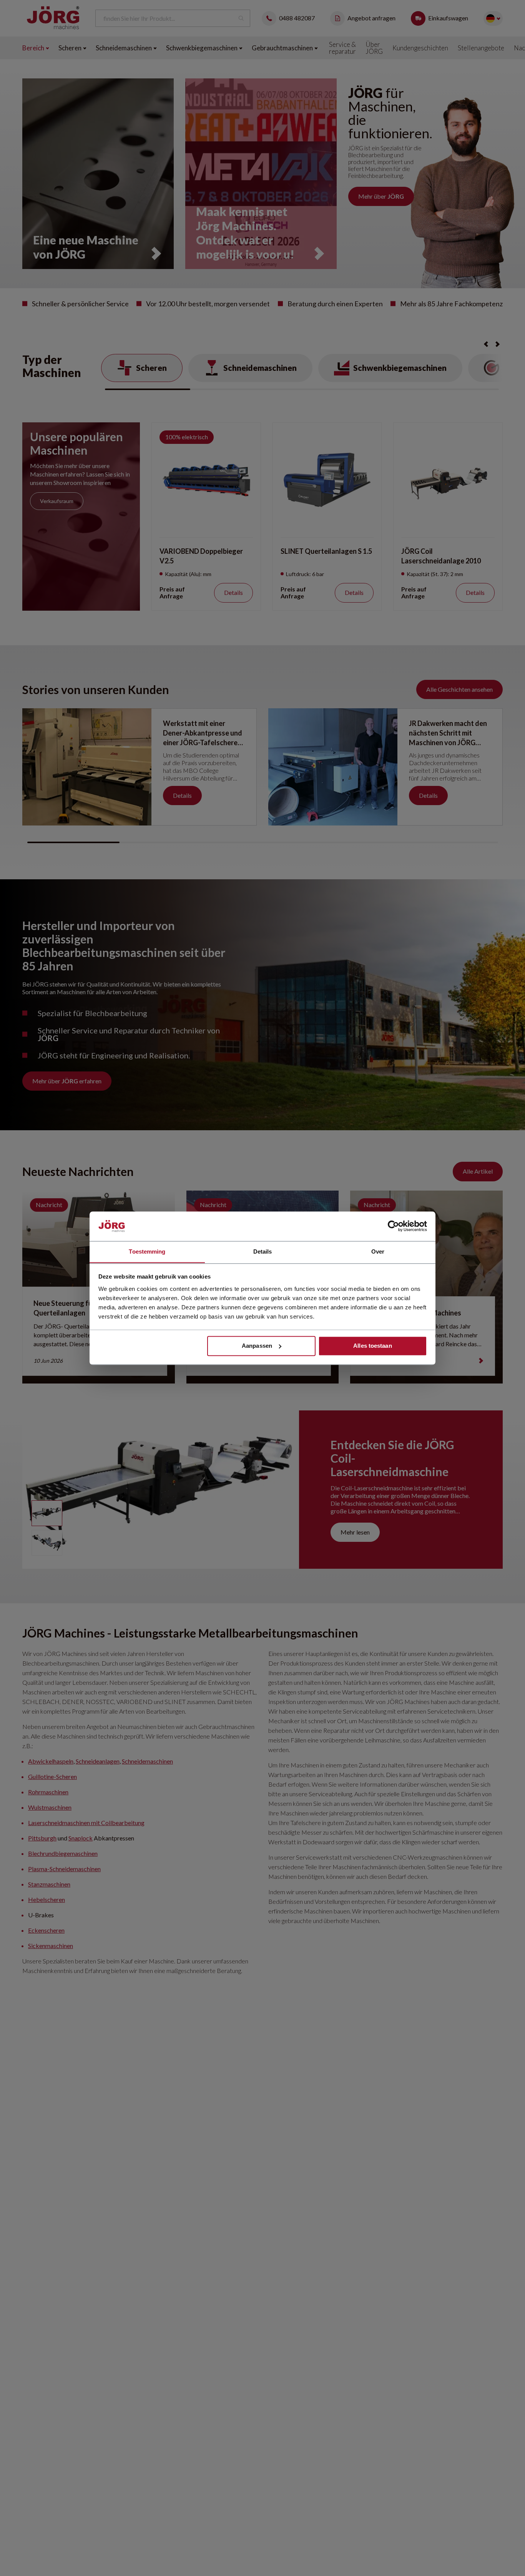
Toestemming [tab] (147, 1251)
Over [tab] (378, 1251)
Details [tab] (263, 1251)
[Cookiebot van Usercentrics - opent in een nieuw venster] (393, 1226)
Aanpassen (257, 1346)
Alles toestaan (372, 1346)
